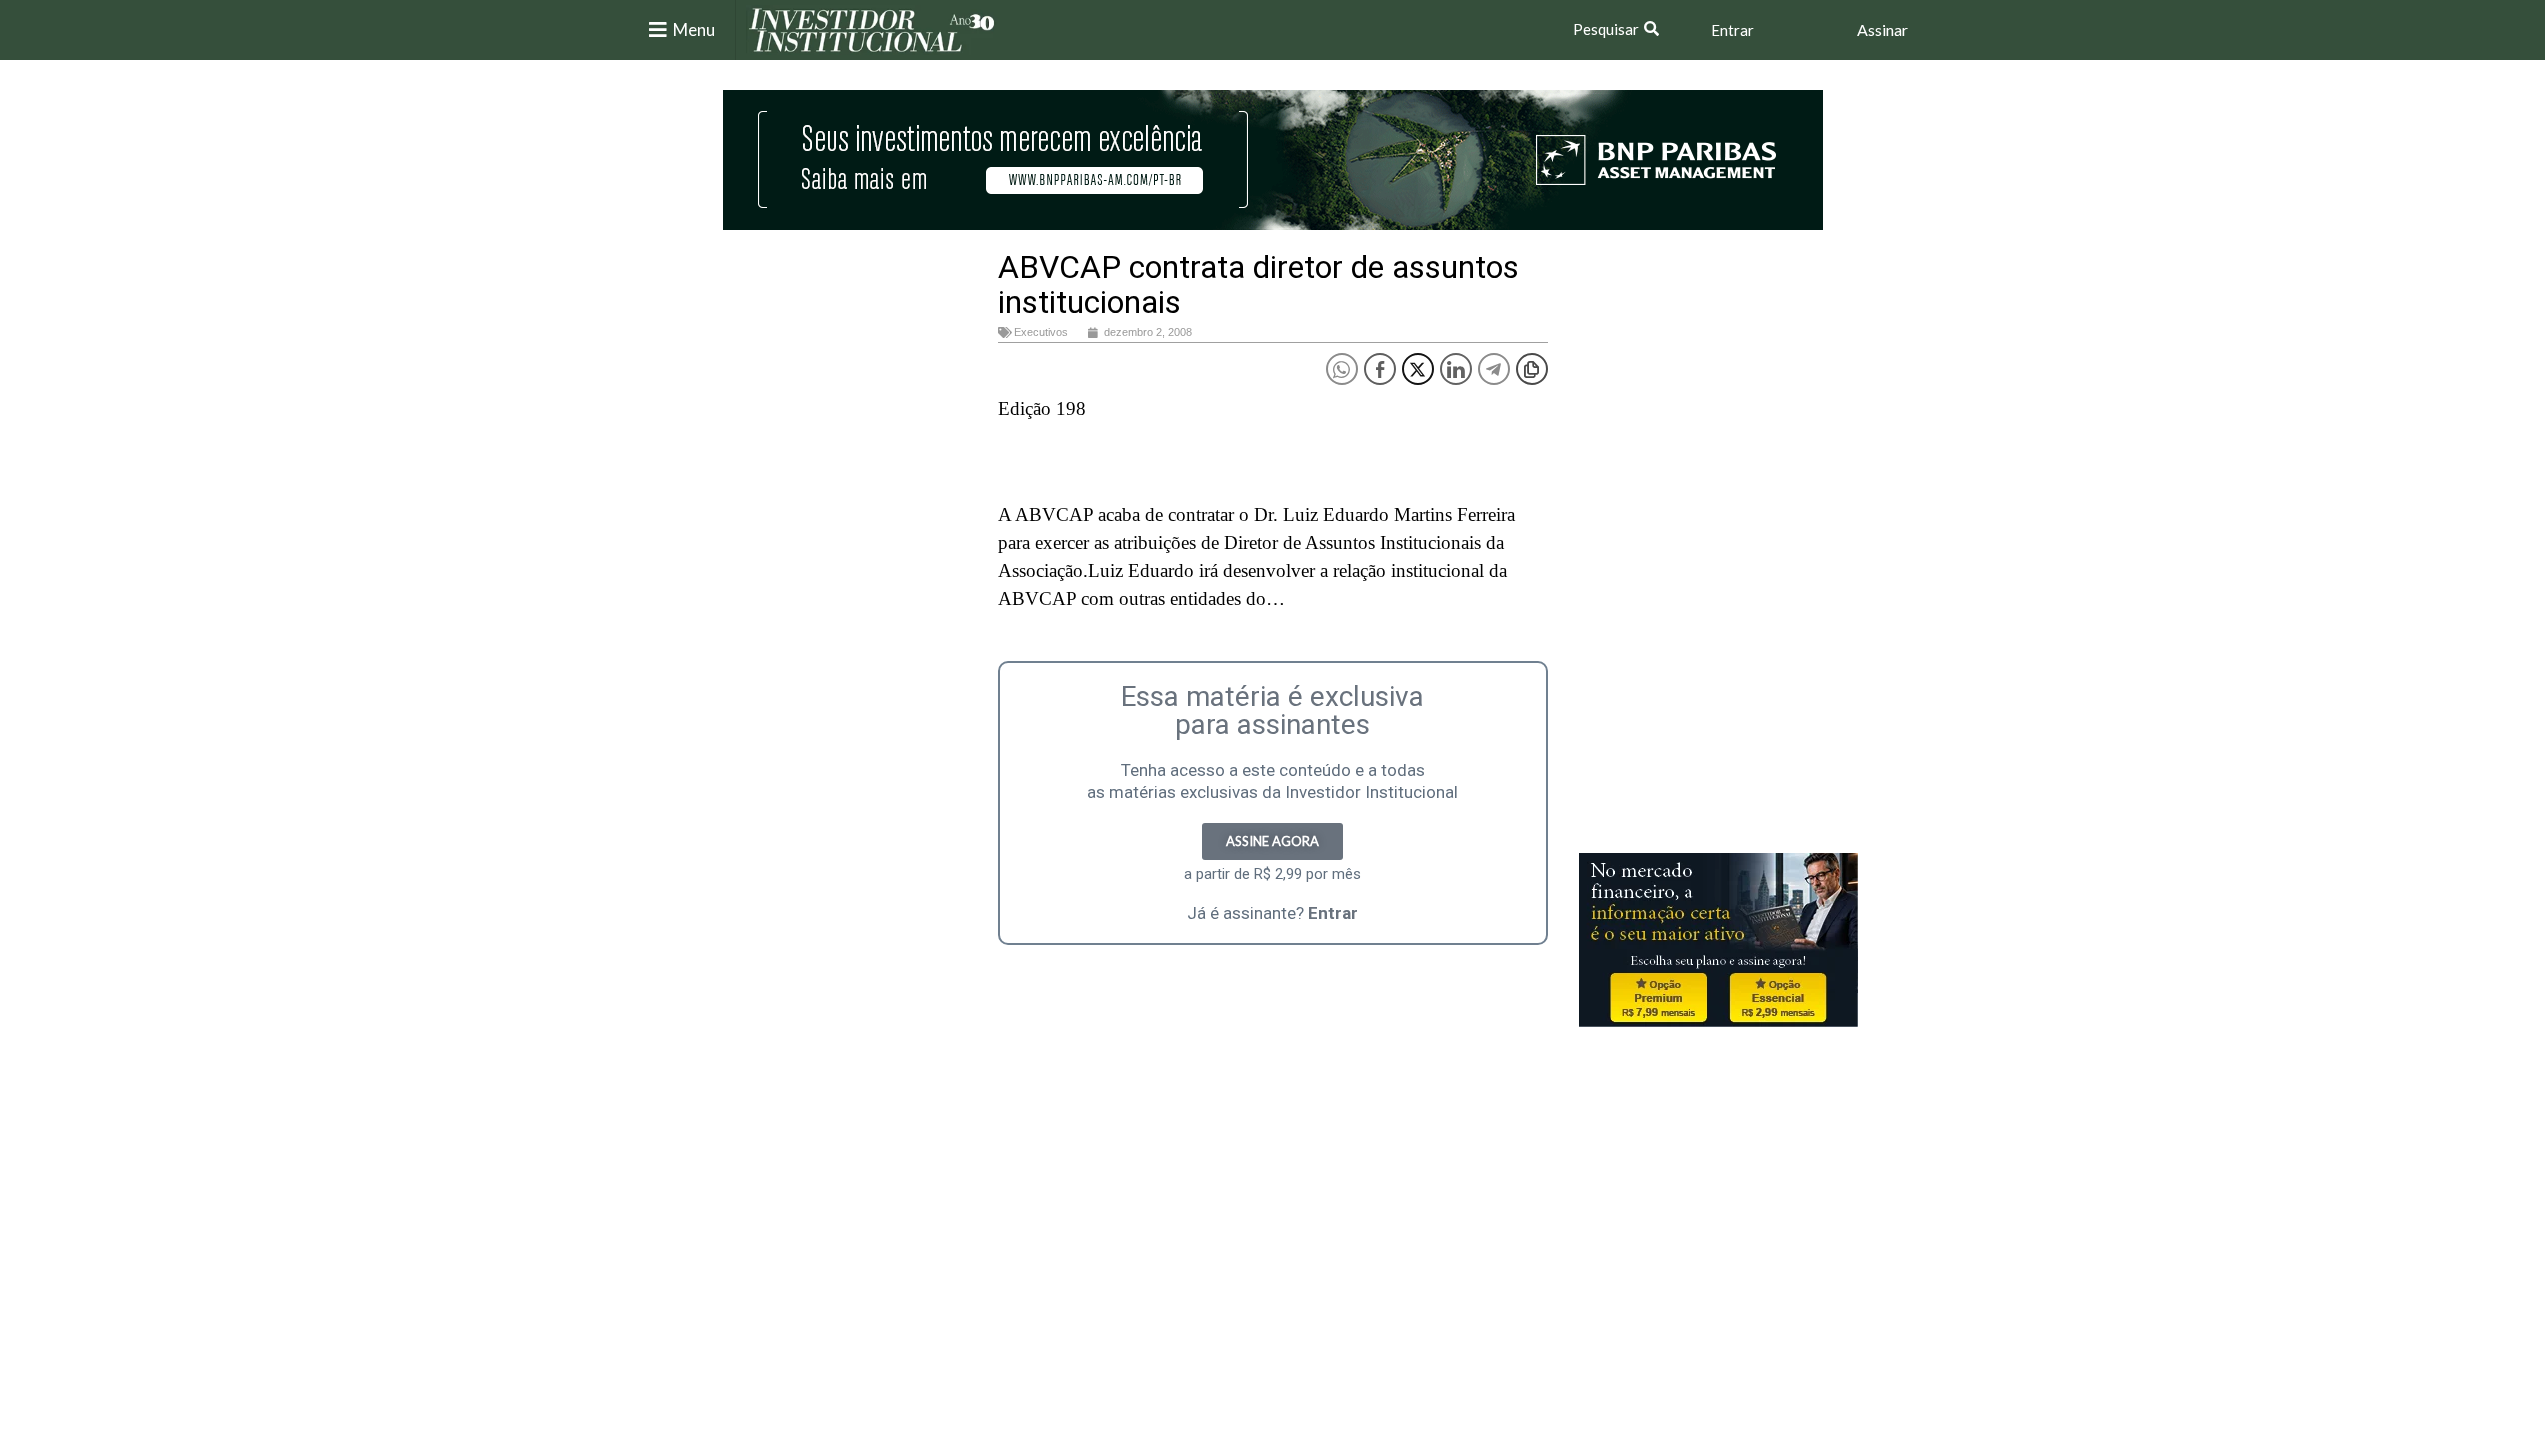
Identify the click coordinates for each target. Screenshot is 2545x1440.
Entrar (1732, 30)
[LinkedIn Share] (1456, 369)
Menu (694, 29)
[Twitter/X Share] (1418, 369)
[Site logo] (872, 28)
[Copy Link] (1532, 369)
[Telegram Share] (1494, 369)
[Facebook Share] (1380, 369)
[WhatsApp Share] (1342, 369)
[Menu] (658, 30)
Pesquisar (1606, 29)
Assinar (1882, 29)
